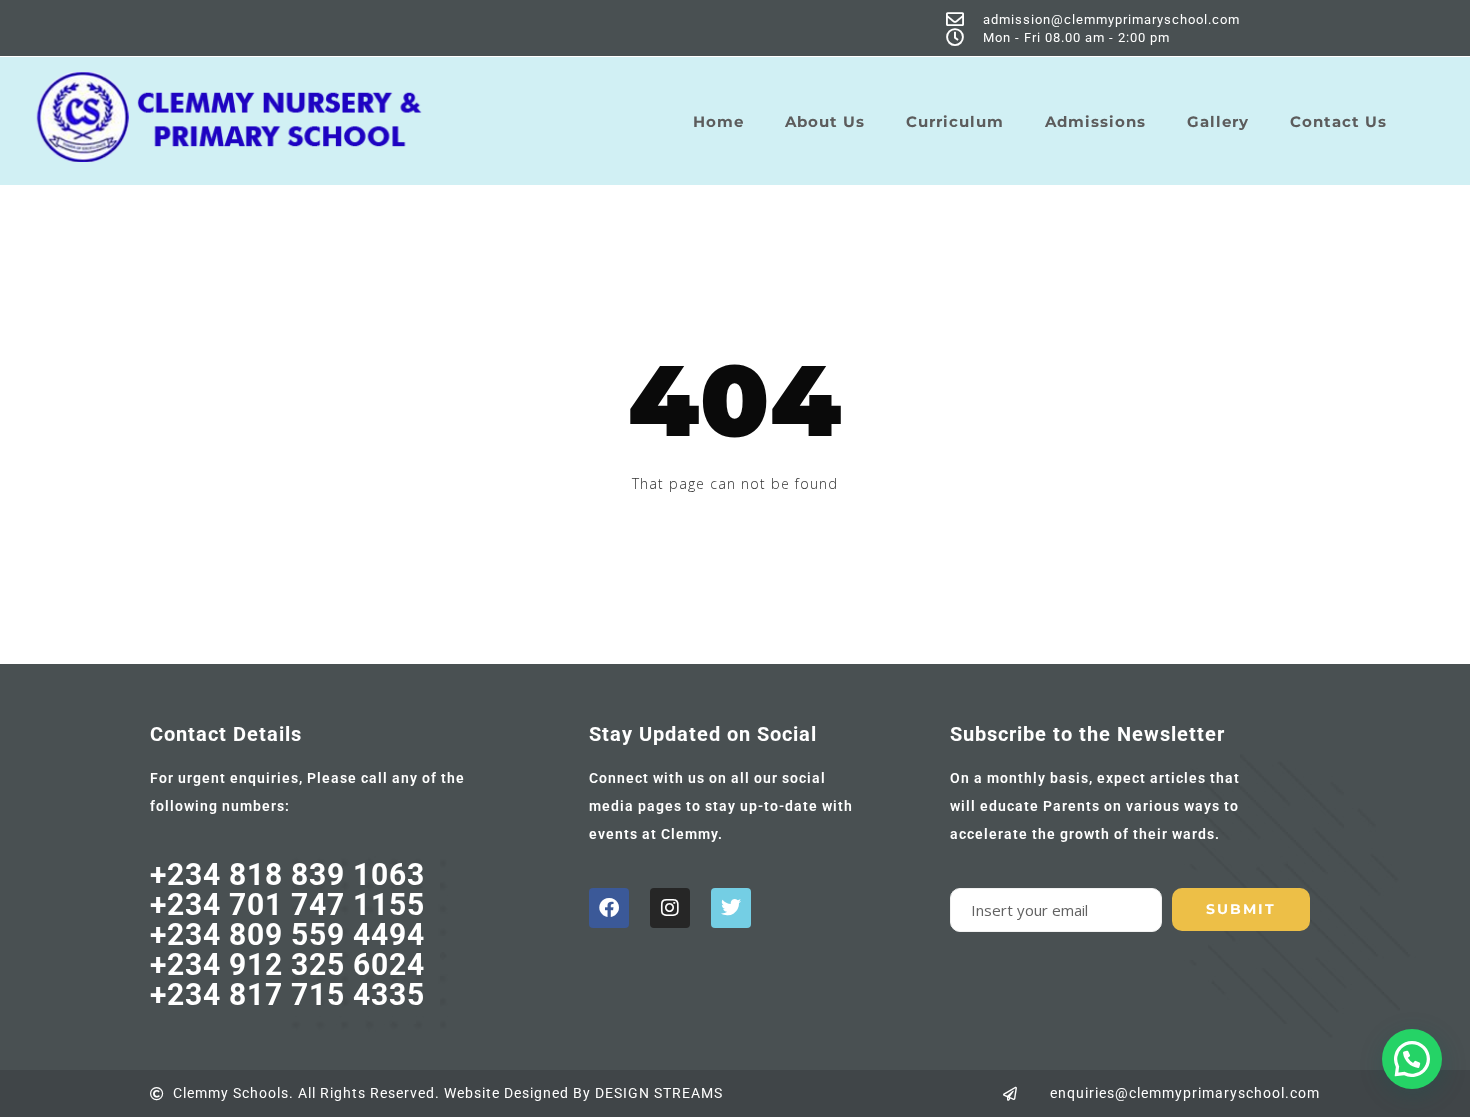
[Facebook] (609, 908)
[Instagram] (670, 908)
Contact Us (1338, 121)
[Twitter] (731, 908)
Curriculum (955, 121)
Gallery (1218, 121)
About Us (825, 121)
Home (718, 121)
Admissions (1095, 121)
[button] (1412, 1059)
